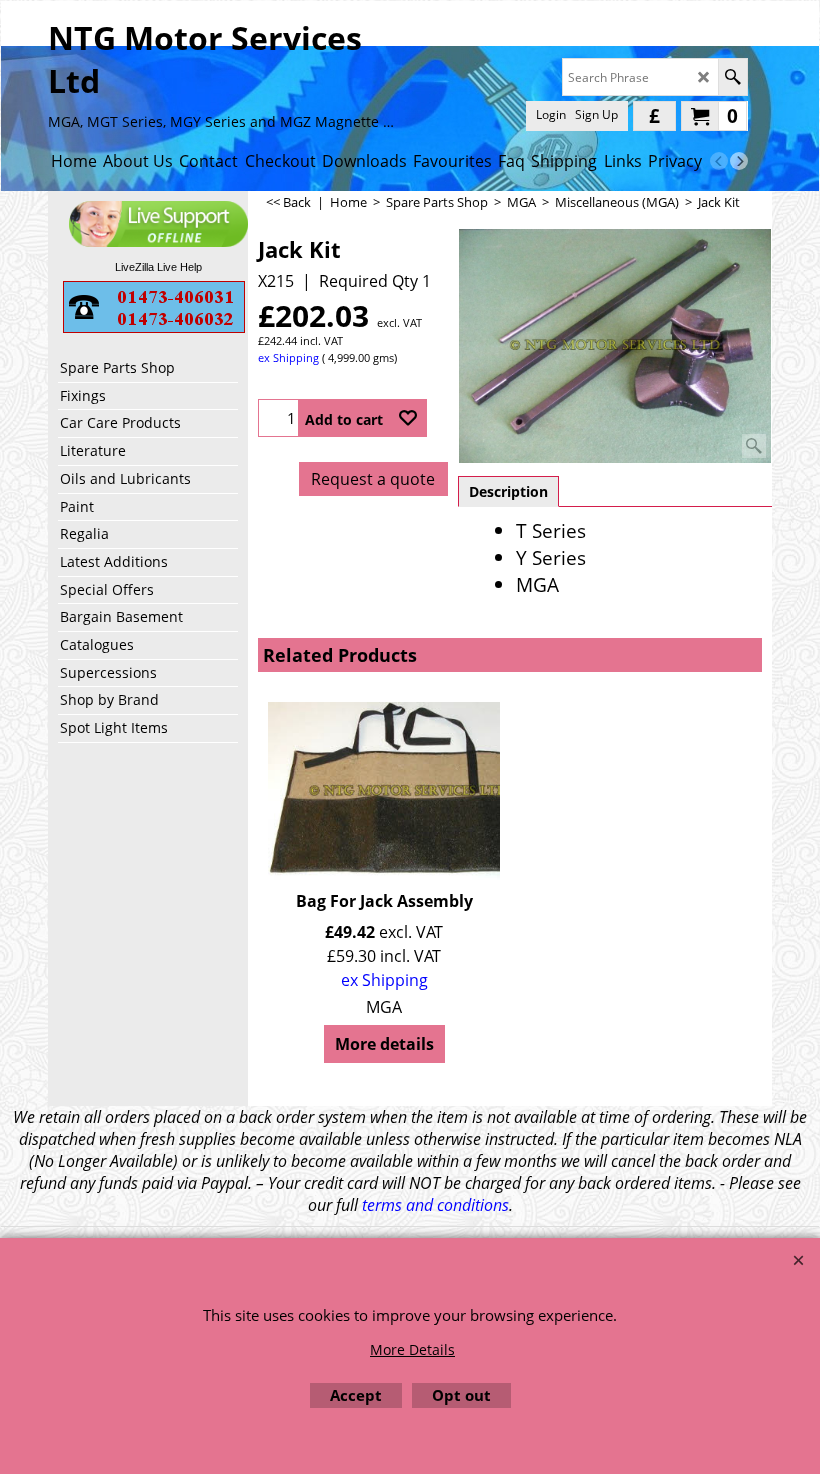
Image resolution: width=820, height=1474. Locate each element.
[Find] (732, 77)
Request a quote (373, 479)
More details (384, 1044)
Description (508, 491)
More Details (412, 1349)
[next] (739, 161)
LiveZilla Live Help (158, 267)
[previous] (719, 161)
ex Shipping (288, 357)
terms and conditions (435, 1205)
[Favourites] (408, 418)
